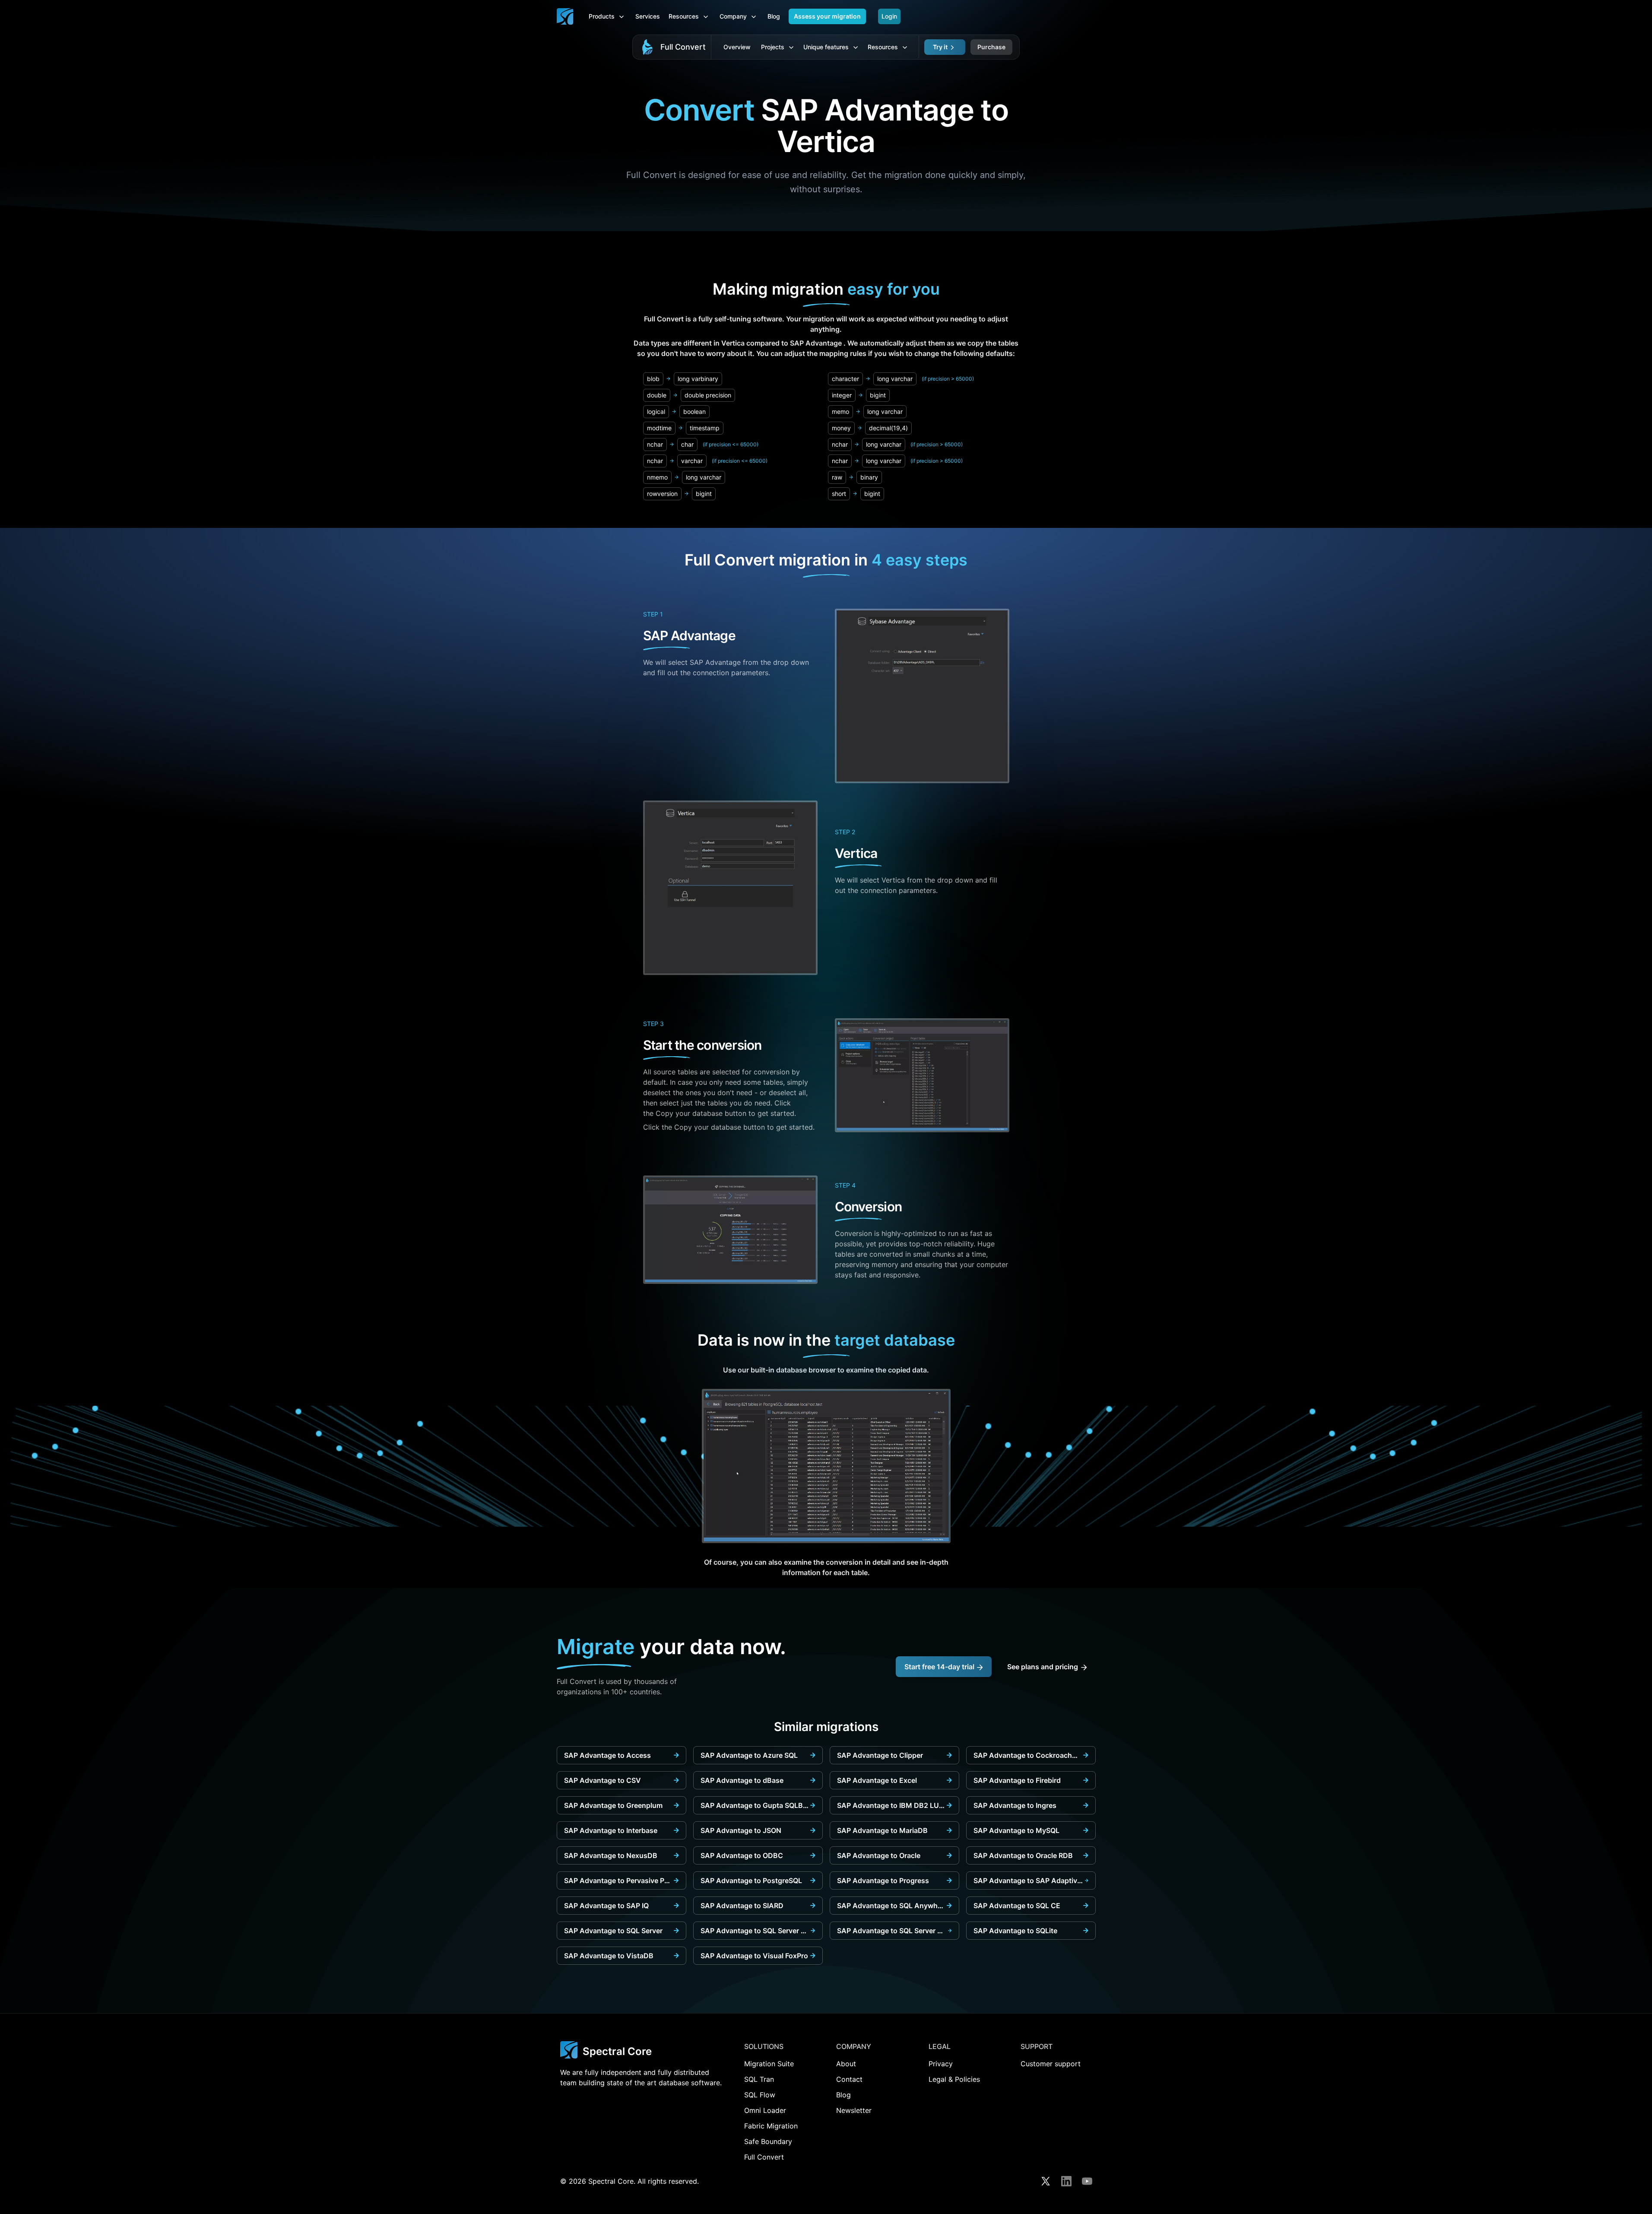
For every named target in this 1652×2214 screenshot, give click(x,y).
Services (648, 16)
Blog (774, 16)
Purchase (991, 47)
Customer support (1051, 2064)
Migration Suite (769, 2064)
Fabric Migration (771, 2126)
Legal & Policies (954, 2079)
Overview (737, 47)
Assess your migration (827, 16)
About (846, 2064)
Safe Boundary (768, 2141)
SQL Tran (759, 2079)
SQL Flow (760, 2095)
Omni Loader (765, 2110)
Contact (849, 2079)
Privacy (941, 2064)
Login (889, 16)
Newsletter (854, 2110)
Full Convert (683, 47)
